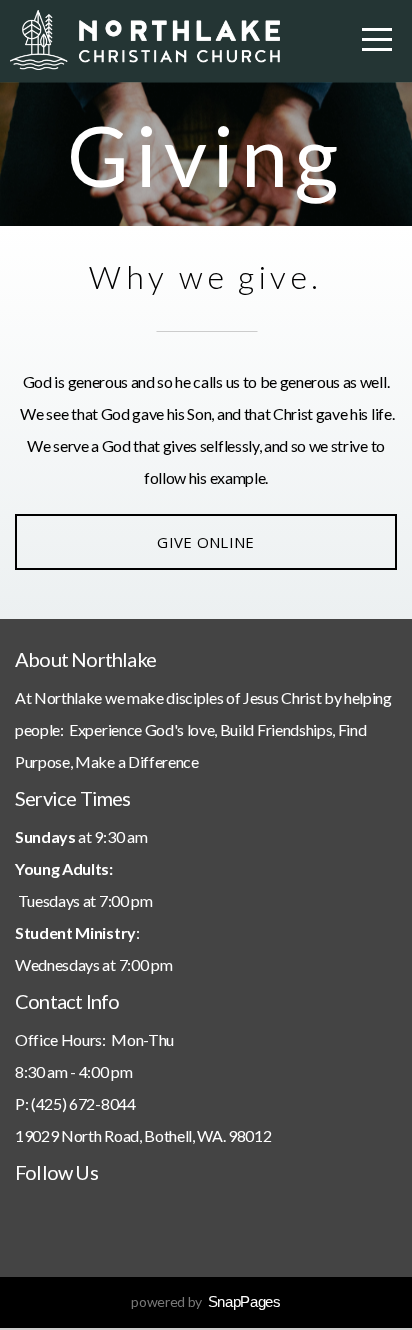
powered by (205, 1301)
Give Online (205, 542)
